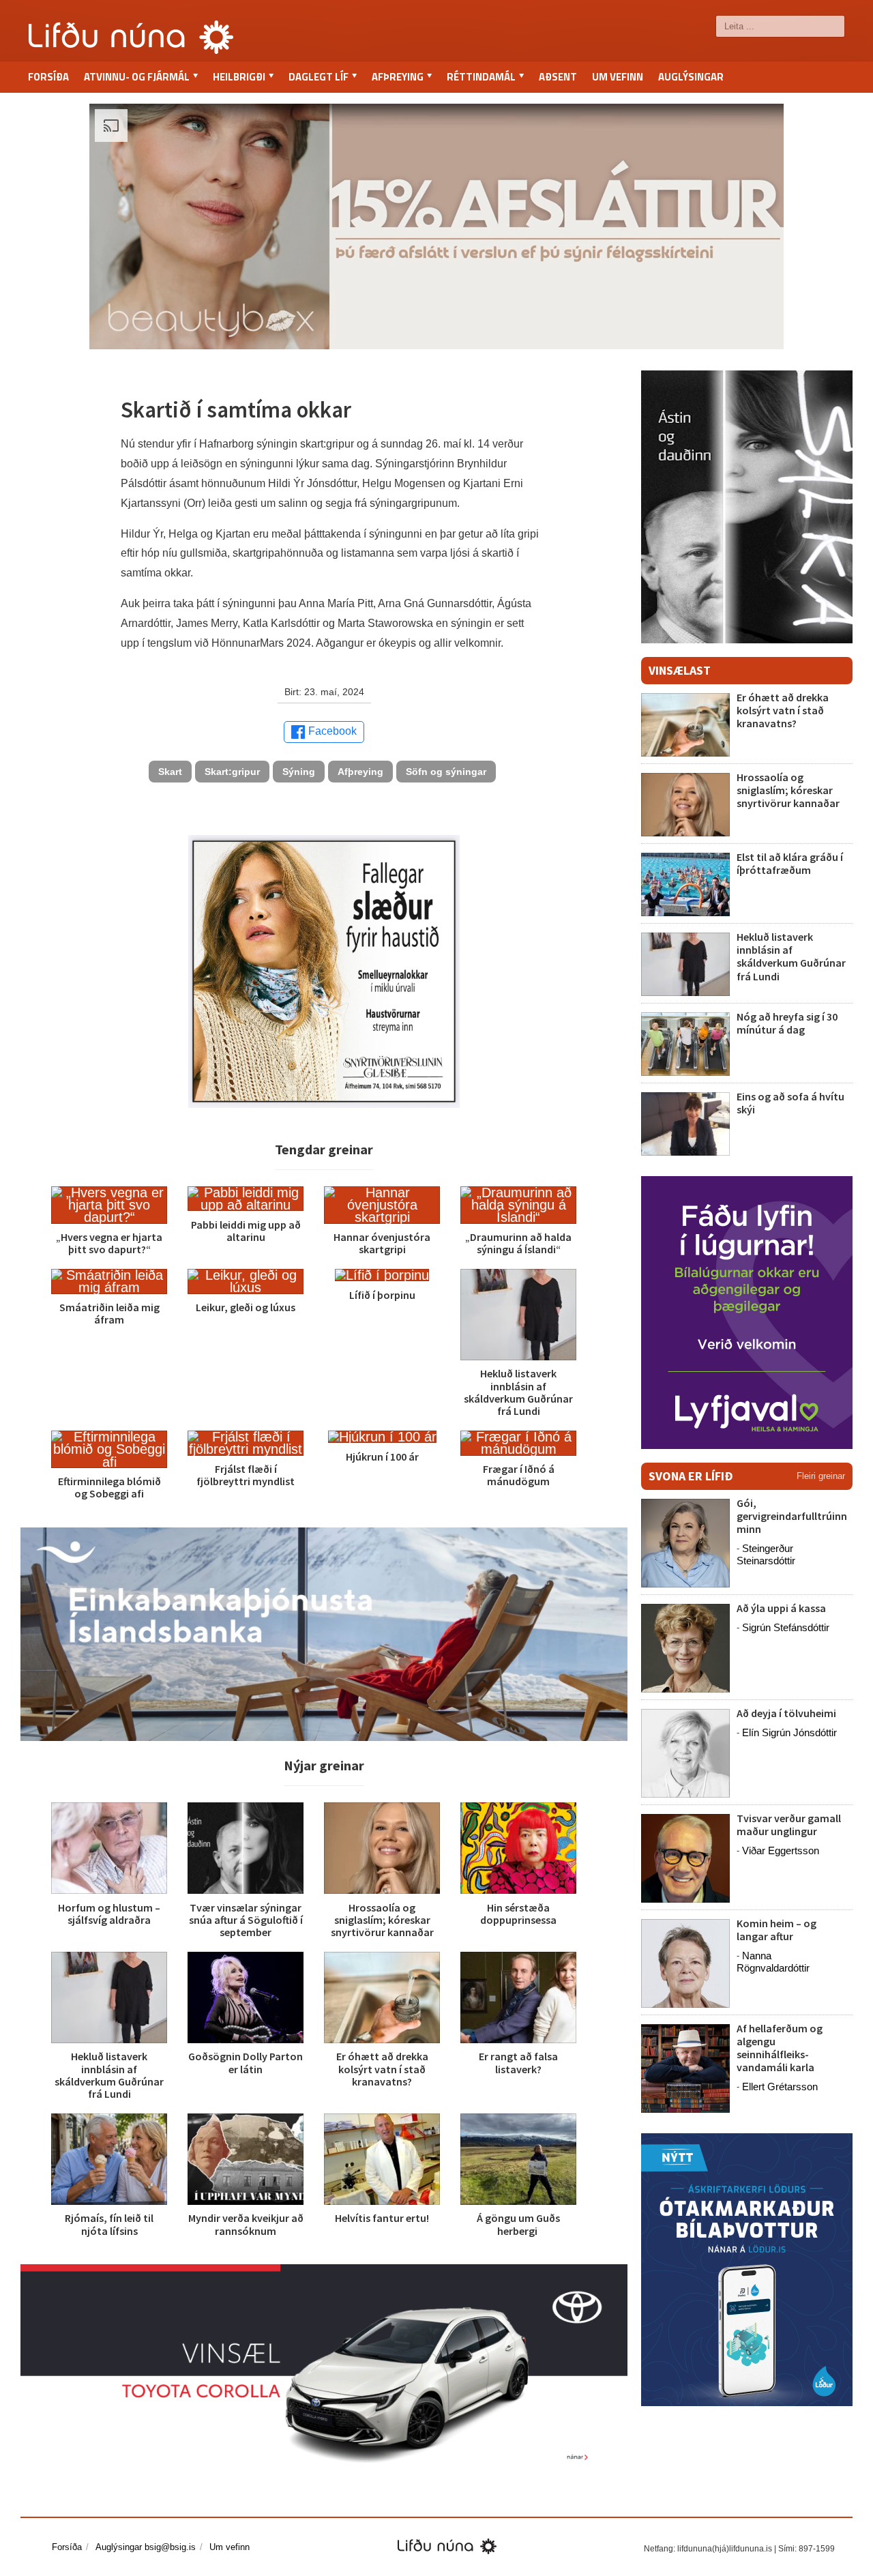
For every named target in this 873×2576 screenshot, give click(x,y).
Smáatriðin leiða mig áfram (109, 1313)
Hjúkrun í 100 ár (382, 1457)
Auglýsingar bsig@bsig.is (146, 2547)
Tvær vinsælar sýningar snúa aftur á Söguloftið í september (246, 1920)
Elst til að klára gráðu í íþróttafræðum (790, 863)
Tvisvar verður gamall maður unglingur (789, 1825)
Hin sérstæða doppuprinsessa (518, 1914)
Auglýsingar (691, 77)
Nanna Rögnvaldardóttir (773, 1962)
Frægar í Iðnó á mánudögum (519, 1475)
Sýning (299, 772)
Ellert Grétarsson (780, 2087)
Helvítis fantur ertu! (382, 2218)
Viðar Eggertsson (781, 1850)
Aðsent (558, 77)
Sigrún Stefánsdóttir (786, 1627)
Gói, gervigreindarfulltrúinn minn (792, 1516)
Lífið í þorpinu (382, 1295)
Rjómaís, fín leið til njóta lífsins (109, 2224)
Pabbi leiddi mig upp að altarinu (246, 1231)
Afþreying (360, 772)
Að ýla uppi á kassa (781, 1608)
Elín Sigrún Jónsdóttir (789, 1732)
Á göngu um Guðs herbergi (518, 2224)
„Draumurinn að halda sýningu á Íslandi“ (518, 1243)
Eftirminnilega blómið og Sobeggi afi (109, 1487)
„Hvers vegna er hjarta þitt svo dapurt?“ (109, 1243)
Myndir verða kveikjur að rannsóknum (246, 2224)
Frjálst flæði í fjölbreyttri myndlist (246, 1475)
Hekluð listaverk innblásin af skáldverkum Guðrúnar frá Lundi (518, 1392)
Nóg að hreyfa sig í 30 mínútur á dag (787, 1023)
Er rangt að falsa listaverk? (518, 2062)
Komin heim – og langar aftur (776, 1930)
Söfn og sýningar (446, 772)
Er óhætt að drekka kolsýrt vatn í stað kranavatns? (382, 2068)
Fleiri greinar (821, 1476)
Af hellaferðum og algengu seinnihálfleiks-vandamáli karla (780, 2048)
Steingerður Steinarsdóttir (766, 1554)
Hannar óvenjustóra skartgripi (382, 1243)
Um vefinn (618, 77)
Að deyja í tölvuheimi (787, 1713)
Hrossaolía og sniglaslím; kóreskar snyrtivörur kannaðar (382, 1920)
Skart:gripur (232, 772)
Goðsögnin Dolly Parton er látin (246, 2062)
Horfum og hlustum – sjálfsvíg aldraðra (109, 1914)
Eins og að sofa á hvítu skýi (790, 1103)
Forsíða (48, 77)
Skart (170, 772)
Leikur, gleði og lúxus (246, 1307)
